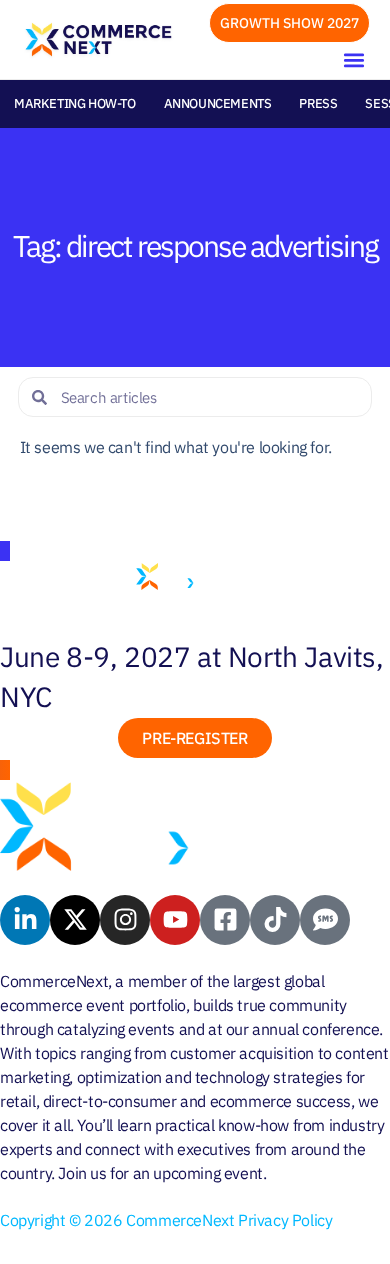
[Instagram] (125, 920)
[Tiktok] (275, 920)
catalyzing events (116, 1029)
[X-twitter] (75, 920)
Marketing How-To (75, 103)
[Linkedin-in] (25, 920)
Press (318, 103)
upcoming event (207, 1173)
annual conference (315, 1029)
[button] (353, 59)
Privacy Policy (285, 1220)
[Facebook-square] (225, 920)
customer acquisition (242, 1053)
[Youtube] (175, 920)
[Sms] (325, 920)
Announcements (218, 103)
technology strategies (269, 1077)
